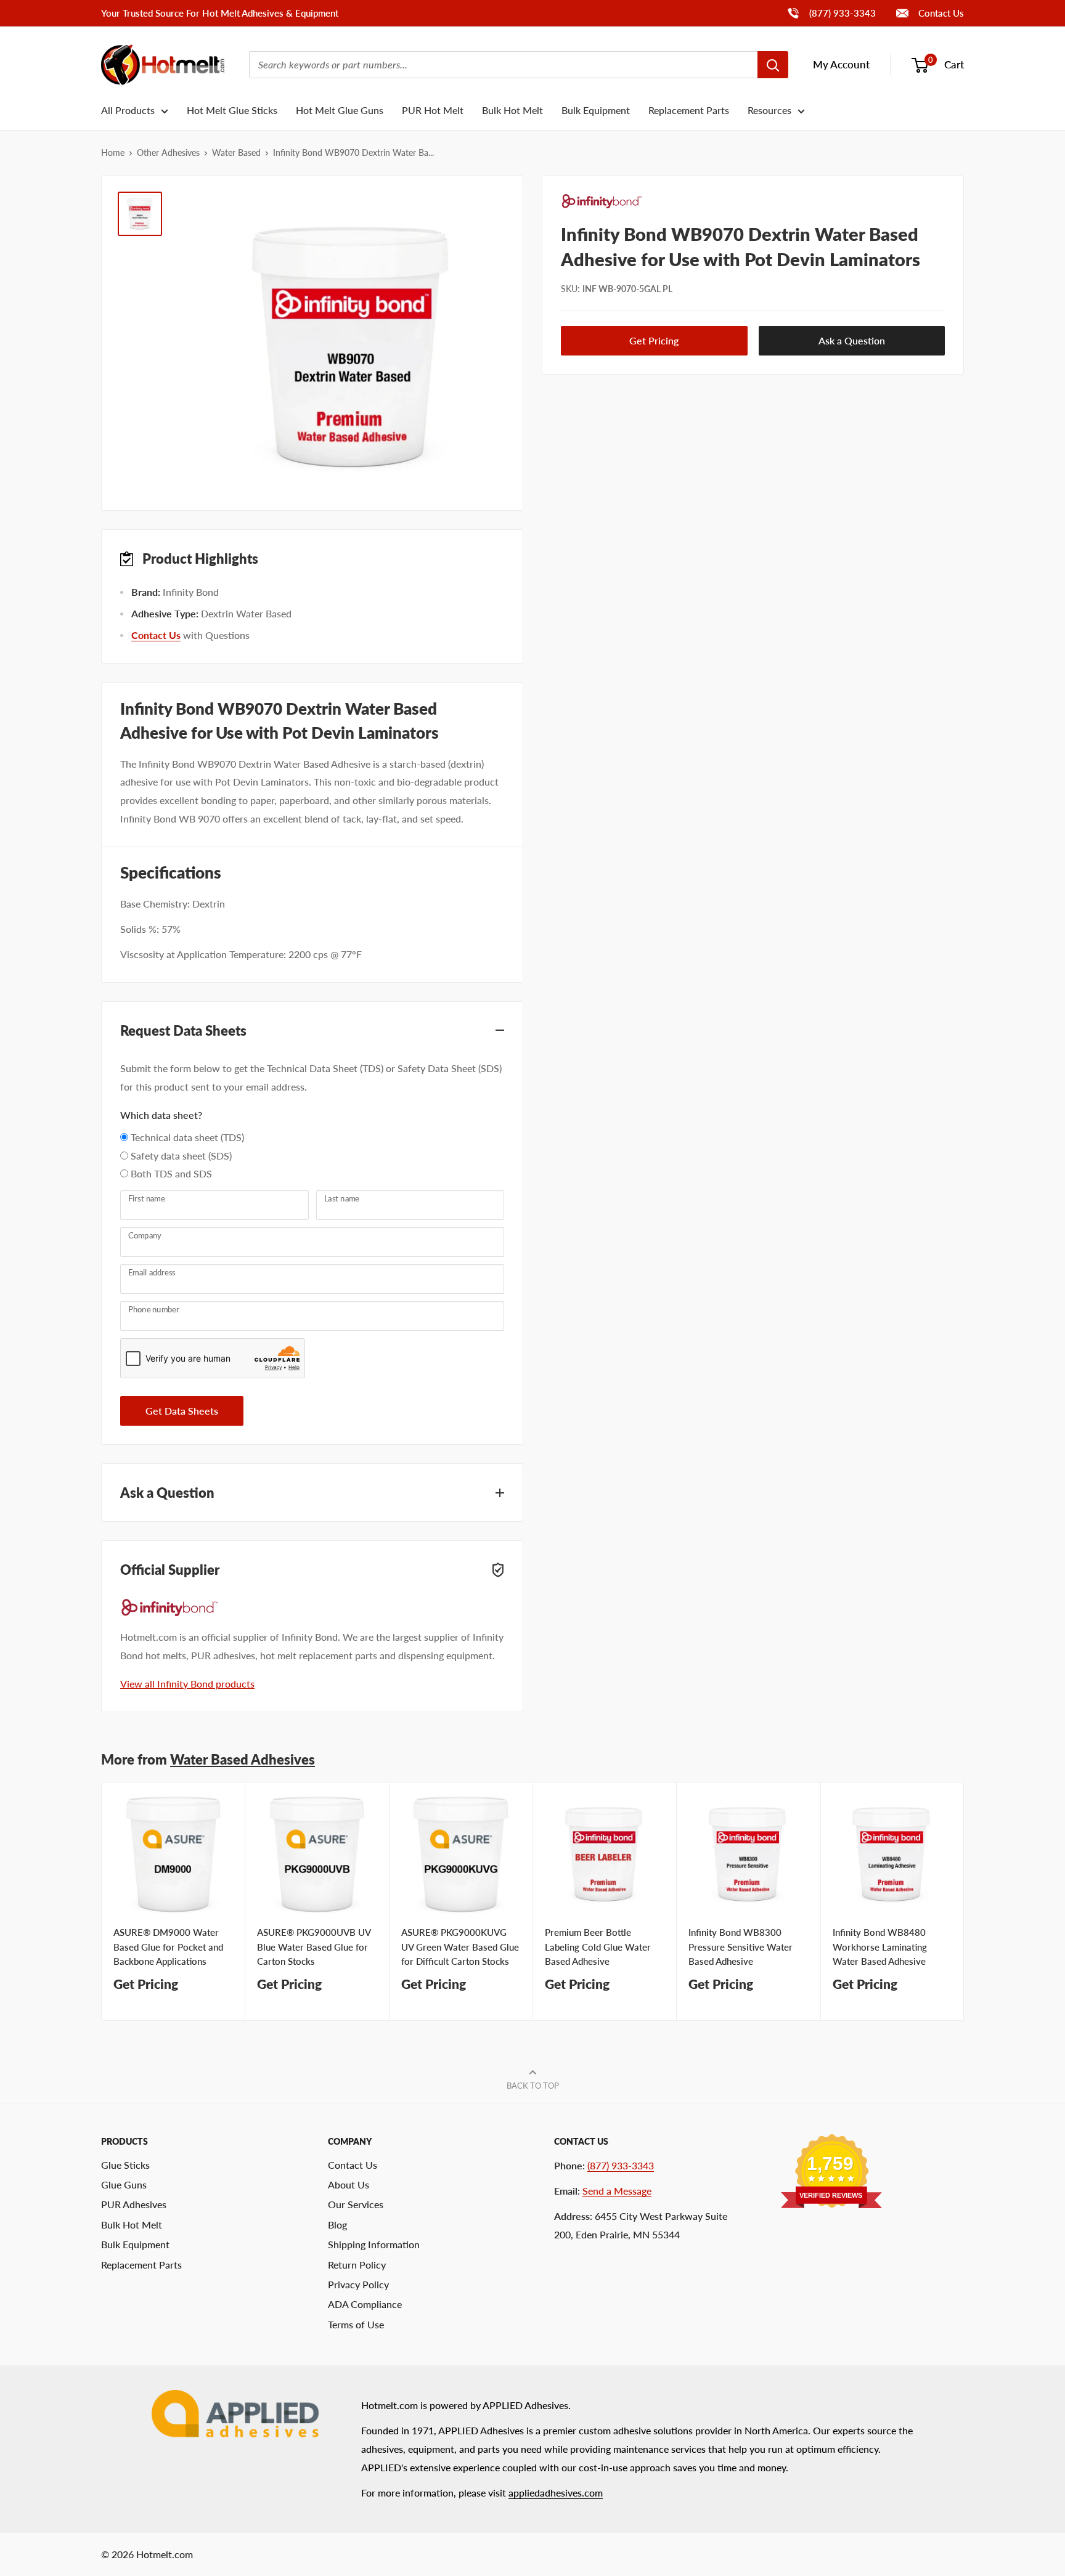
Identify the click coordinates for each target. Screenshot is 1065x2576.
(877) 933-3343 (831, 13)
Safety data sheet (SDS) (181, 1156)
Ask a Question (852, 340)
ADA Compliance (365, 2304)
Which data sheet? (161, 1115)
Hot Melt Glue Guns (340, 110)
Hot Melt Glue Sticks (232, 110)
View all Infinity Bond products (187, 1684)
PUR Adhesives (134, 2204)
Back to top (533, 2086)
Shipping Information (374, 2244)
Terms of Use (356, 2324)
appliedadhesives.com (556, 2493)
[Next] (964, 1902)
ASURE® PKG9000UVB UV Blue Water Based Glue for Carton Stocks (314, 1947)
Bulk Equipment (596, 110)
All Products (128, 110)
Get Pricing (654, 340)
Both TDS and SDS (171, 1173)
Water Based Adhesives (243, 1759)
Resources (769, 110)
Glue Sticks (125, 2165)
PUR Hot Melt (433, 110)
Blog (337, 2225)
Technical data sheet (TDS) (187, 1137)
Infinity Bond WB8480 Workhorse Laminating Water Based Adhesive (880, 1947)
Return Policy (357, 2265)
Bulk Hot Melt (512, 110)
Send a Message (617, 2191)
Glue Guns (124, 2184)
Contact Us (940, 13)
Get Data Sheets (182, 1411)
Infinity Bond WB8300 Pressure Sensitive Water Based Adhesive (741, 1947)
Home (113, 152)
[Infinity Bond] (753, 201)
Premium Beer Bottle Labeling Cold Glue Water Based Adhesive (598, 1947)
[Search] (773, 65)
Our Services (356, 2204)
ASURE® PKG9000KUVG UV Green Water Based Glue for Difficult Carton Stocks (460, 1947)
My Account (841, 64)
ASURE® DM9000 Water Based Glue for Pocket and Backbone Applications (168, 1947)
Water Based (236, 152)
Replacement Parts (689, 110)
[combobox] (503, 65)
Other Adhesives (168, 152)
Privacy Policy (358, 2284)
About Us (349, 2184)
